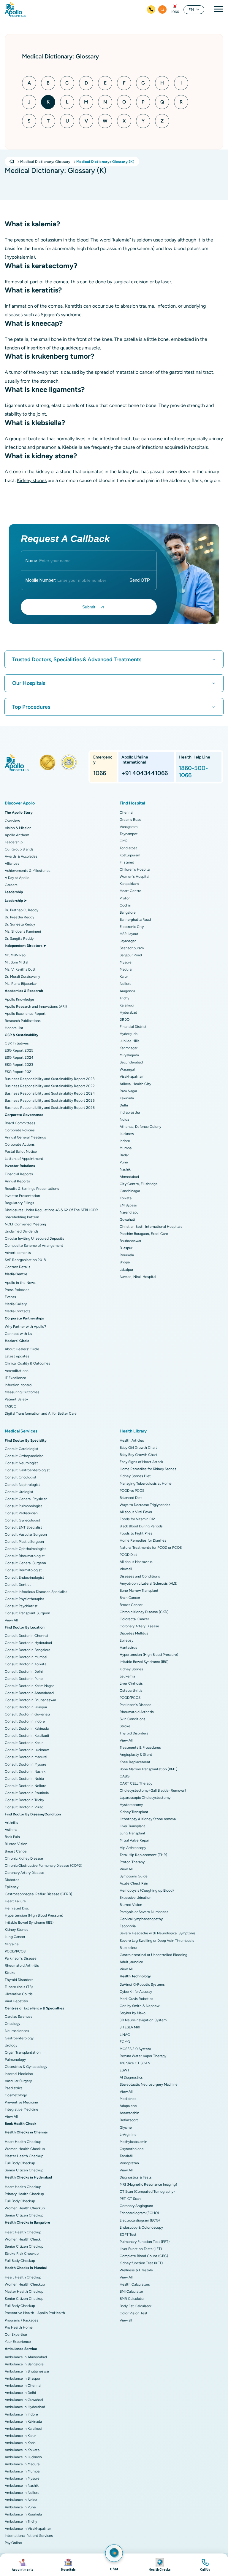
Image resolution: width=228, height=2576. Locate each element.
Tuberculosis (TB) (19, 1987)
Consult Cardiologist (22, 1449)
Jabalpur (126, 1270)
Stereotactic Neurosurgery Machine (149, 2084)
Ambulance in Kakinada (23, 2421)
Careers (11, 885)
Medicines (128, 2099)
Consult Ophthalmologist (25, 1549)
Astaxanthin (129, 2113)
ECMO (125, 2042)
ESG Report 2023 (19, 1065)
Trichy (124, 998)
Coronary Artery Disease (24, 1873)
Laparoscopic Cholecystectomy (145, 1798)
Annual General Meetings (25, 1137)
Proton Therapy (132, 1862)
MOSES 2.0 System (135, 2049)
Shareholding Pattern (22, 1217)
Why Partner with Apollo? (25, 1327)
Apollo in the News (20, 1283)
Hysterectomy (131, 1805)
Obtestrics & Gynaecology (26, 2067)
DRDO (125, 1020)
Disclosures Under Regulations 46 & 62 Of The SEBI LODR (51, 1210)
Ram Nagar (128, 1091)
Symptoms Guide (134, 1876)
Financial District (133, 1027)
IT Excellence (15, 1378)
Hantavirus (128, 1648)
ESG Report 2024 (19, 1058)
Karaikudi (127, 1005)
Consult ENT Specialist (23, 1527)
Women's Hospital (134, 877)
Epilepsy (12, 1887)
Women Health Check (23, 2239)
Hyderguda (129, 1034)
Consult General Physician (26, 1499)
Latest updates (17, 1356)
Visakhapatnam (132, 1076)
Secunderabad (131, 1062)
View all (126, 1569)
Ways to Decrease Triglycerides (145, 1505)
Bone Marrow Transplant (139, 1591)
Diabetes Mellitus (134, 1633)
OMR (124, 841)
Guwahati (127, 1219)
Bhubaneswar (130, 1241)
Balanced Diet (131, 1498)
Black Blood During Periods (141, 1526)
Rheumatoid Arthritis (22, 1966)
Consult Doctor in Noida (24, 1779)
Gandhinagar (130, 1191)
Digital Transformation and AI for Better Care (41, 1413)
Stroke (10, 1973)
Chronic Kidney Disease (24, 1858)
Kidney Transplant (134, 1812)
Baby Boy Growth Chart (138, 1455)
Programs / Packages (22, 2320)
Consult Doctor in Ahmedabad (29, 1693)
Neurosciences (17, 2031)
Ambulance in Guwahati (24, 2400)
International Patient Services (29, 2536)
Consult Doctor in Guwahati (27, 1714)
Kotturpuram (130, 855)
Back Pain (12, 1837)
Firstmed (127, 862)
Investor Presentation (22, 1196)
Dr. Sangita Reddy (19, 939)
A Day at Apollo (17, 878)
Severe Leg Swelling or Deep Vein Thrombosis (157, 1941)
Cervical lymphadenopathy (141, 1919)
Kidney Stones (16, 1930)
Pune (124, 1162)
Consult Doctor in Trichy (24, 1800)
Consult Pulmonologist (23, 1506)
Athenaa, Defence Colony (140, 1127)
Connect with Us (18, 1334)
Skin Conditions (133, 1719)
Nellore (126, 984)
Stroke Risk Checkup (22, 2254)
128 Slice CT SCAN (135, 2063)
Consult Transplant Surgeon (27, 1613)
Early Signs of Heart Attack (141, 1462)
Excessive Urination (136, 1898)
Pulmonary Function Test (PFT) (145, 2242)
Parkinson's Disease (21, 1958)
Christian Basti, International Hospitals (151, 1227)
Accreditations (17, 1371)
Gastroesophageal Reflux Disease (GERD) (38, 1894)
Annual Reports (17, 1181)
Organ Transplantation (23, 2052)
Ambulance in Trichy (21, 2521)
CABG (125, 1776)
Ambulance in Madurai (23, 2464)
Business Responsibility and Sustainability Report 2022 (50, 1086)
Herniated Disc (17, 1908)
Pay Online (13, 2543)
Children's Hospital (135, 869)
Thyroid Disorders (19, 1980)
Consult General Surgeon (25, 1563)
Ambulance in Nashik (22, 2486)
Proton (125, 898)
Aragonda (127, 991)
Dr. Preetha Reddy (19, 917)
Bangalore (128, 912)
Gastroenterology (19, 2038)
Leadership (14, 842)
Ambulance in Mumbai (23, 2471)
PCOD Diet (128, 1555)
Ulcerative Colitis (19, 1994)
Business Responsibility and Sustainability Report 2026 (50, 1108)
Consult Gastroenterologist (27, 1470)
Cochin (125, 905)
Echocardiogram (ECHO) (139, 2213)
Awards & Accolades (21, 856)
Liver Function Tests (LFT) (141, 2249)
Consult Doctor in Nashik (25, 1772)
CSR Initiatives (17, 1043)
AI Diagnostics (131, 2077)
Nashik (125, 1169)
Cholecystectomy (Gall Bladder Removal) (153, 1791)
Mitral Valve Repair (135, 1840)
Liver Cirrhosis (131, 1683)
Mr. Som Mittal (16, 962)
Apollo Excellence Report (25, 1014)
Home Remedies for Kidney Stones (148, 1469)
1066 (175, 12)
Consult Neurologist (21, 1463)
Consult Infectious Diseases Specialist (36, 1592)
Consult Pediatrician (21, 1513)
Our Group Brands (19, 849)
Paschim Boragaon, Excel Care (144, 1234)
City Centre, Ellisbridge (139, 1184)
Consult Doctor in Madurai (26, 1757)
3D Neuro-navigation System (143, 2020)
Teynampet (129, 834)
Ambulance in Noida (21, 2500)
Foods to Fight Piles (136, 1533)
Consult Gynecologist (23, 1520)
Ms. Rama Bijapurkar (21, 984)
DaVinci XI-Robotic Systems (142, 1985)
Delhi (124, 1105)
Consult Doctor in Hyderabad (28, 1643)
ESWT (125, 2070)
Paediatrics (14, 2088)
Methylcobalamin (133, 2142)
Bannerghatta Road (135, 920)
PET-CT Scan (130, 2199)
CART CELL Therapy (136, 1783)
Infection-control (19, 1385)
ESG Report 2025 (19, 1050)
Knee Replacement (135, 1762)
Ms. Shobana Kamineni (23, 931)
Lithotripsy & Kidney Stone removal (148, 1819)
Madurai (126, 969)
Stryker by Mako (133, 2013)
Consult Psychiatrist (21, 1606)
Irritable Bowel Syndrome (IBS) (29, 1923)
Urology (11, 2045)
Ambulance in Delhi (20, 2393)
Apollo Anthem (17, 835)
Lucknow (127, 1134)
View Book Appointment (23, 2565)
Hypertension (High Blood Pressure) (34, 1915)
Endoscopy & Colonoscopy (141, 2227)
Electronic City (132, 927)
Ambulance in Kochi (21, 2443)
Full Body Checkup (20, 2163)
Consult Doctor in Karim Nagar (29, 1686)
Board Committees (20, 1123)
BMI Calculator (131, 2292)
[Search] (162, 9)
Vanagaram (129, 827)
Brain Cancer (130, 1598)
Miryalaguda (129, 1055)
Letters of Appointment (24, 1159)
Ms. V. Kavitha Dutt (20, 969)
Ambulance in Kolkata (22, 2450)
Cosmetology (16, 2095)
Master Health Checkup (24, 2156)
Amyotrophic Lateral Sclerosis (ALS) (148, 1583)
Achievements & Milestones (28, 871)
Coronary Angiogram (136, 2206)
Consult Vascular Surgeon (26, 1535)
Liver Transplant (132, 1826)
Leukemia (127, 1676)
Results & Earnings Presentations (32, 1189)
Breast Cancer (16, 1851)
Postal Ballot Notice (21, 1152)
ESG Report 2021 (19, 1072)
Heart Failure (15, 1901)
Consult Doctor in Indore (25, 1721)
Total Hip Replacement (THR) (143, 1855)
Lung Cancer (15, 1937)
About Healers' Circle (22, 1349)
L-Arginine (128, 2135)
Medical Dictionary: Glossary (45, 162)
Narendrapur (130, 1212)
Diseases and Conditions (140, 1576)
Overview (12, 821)
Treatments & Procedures (140, 1747)
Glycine (126, 2127)
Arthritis (11, 1823)
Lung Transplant (133, 1833)
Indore (125, 1141)
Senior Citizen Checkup (24, 2170)
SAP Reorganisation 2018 (25, 1260)
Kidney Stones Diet (135, 1476)
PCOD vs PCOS (132, 1491)
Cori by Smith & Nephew (140, 2006)
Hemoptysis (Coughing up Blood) (147, 1890)
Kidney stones (32, 480)
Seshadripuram (132, 948)
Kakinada (127, 1098)
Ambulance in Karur (20, 2436)
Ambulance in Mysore (22, 2478)
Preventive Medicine (21, 2102)
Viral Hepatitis (16, 2001)
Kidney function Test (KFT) (141, 2263)
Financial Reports (19, 1174)
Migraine (12, 1944)
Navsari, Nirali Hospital (138, 1277)
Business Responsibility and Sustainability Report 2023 (50, 1079)
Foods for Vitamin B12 (137, 1519)
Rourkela (127, 1255)
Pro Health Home (19, 2327)
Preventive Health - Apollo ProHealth (35, 2313)
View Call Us (205, 2565)
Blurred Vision (16, 1844)
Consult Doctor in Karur (24, 1743)
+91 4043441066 (145, 773)
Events (10, 1297)
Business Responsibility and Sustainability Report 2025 (50, 1101)
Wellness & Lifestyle (136, 2270)
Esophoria (128, 1926)
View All (11, 1620)
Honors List (14, 1028)
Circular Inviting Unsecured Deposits (34, 1238)
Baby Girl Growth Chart (138, 1448)
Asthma (11, 1830)
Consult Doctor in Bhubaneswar (30, 1700)
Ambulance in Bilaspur (23, 2378)
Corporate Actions (20, 1144)
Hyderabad (128, 1012)
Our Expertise (16, 2335)
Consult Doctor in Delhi (24, 1672)
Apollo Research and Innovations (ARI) (36, 1006)
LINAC (125, 2035)
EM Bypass (128, 1205)
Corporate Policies (20, 1130)
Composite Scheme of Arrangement (34, 1246)
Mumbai (126, 1148)
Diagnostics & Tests (136, 2177)
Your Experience (18, 2342)
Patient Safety (16, 1399)
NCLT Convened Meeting (25, 1224)
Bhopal (125, 1262)
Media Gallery (16, 1304)
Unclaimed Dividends (22, 1231)
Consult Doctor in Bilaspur (26, 1707)
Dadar (124, 1155)
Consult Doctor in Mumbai (26, 1657)
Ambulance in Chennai (23, 2386)
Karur (124, 977)
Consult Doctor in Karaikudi (27, 1736)
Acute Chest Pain (134, 1883)
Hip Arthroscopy (133, 1848)
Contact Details (18, 1267)
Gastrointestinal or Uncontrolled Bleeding (153, 1955)
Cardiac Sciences (19, 2017)
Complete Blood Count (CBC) (144, 2256)
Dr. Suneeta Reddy (20, 924)
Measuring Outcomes (22, 1392)
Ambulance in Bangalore (24, 2364)
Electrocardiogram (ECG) (140, 2220)
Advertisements (18, 1253)
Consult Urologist (19, 1492)
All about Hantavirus (136, 1562)
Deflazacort (129, 2120)
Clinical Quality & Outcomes (27, 1363)
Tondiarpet (128, 848)
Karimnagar (129, 1048)
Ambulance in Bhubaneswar (27, 2371)
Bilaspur (126, 1248)
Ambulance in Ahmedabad (26, 2357)
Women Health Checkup (25, 2149)
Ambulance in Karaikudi (23, 2429)
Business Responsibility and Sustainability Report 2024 (50, 1093)
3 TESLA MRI (130, 2027)
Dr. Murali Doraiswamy (22, 977)
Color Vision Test (134, 2313)
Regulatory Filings (19, 1203)
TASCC (11, 1406)
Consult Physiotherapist (24, 1599)
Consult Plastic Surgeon (24, 1542)
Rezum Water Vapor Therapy (143, 2056)
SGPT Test (128, 2235)
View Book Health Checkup (160, 2565)
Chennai (126, 812)
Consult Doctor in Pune (24, 1679)
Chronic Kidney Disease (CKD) (144, 1612)
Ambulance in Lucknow (23, 2457)
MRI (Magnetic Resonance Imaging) (148, 2184)
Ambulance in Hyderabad (25, 2407)
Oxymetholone (132, 2149)
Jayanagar (128, 941)
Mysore (126, 962)
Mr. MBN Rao (15, 955)
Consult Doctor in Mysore (26, 1764)
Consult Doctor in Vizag (24, 1807)
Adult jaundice (131, 1962)
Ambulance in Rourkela (23, 2514)
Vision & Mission (18, 828)
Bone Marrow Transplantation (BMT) (148, 1769)
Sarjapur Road (131, 955)
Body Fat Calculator (136, 2306)
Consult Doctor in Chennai (26, 1636)
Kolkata (126, 1198)
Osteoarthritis (131, 1691)
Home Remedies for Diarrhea (143, 1540)
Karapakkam (129, 884)
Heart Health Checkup (23, 2142)
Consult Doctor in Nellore (26, 1786)
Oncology (12, 2024)
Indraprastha (130, 1112)
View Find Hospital (69, 2565)
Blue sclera (128, 1948)
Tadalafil (126, 2156)
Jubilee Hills (130, 1041)
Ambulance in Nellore (22, 2493)
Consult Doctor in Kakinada (27, 1729)
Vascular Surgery (18, 2081)
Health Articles (132, 1440)
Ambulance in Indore (21, 2414)
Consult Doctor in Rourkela (27, 1793)
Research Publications (23, 1021)
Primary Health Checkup (24, 2194)
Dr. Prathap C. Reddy (22, 910)
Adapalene (128, 2106)
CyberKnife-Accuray (136, 1992)
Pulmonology (15, 2060)
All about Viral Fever (136, 1512)
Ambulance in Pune (20, 2507)
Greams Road (130, 820)
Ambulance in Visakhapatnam (28, 2529)
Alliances (12, 864)
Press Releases (17, 1290)
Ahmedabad (129, 1177)
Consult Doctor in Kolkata (26, 1664)
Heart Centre (130, 891)
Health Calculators (135, 2284)
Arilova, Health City (135, 1084)
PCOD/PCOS (15, 1951)
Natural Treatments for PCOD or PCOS (151, 1548)
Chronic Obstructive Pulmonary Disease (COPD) (43, 1866)
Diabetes (12, 1880)
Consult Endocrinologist (24, 1578)
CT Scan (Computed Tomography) (147, 2192)
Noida (124, 1120)
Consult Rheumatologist (25, 1556)
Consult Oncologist (21, 1477)
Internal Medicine (19, 2074)
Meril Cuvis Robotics (136, 1999)
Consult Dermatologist (23, 1570)
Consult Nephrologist (22, 1485)
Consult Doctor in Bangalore (28, 1650)
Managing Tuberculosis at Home (146, 1483)
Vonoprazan (129, 2163)
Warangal (127, 1069)
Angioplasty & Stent (136, 1755)
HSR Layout (129, 934)
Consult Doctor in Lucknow (27, 1750)
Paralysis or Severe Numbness (144, 1912)
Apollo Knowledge (19, 999)
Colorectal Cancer (134, 1619)
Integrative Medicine (22, 2109)
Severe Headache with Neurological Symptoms (158, 1933)
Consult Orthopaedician (24, 1456)
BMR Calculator (132, 2299)
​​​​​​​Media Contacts (18, 1311)
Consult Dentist (18, 1585)
